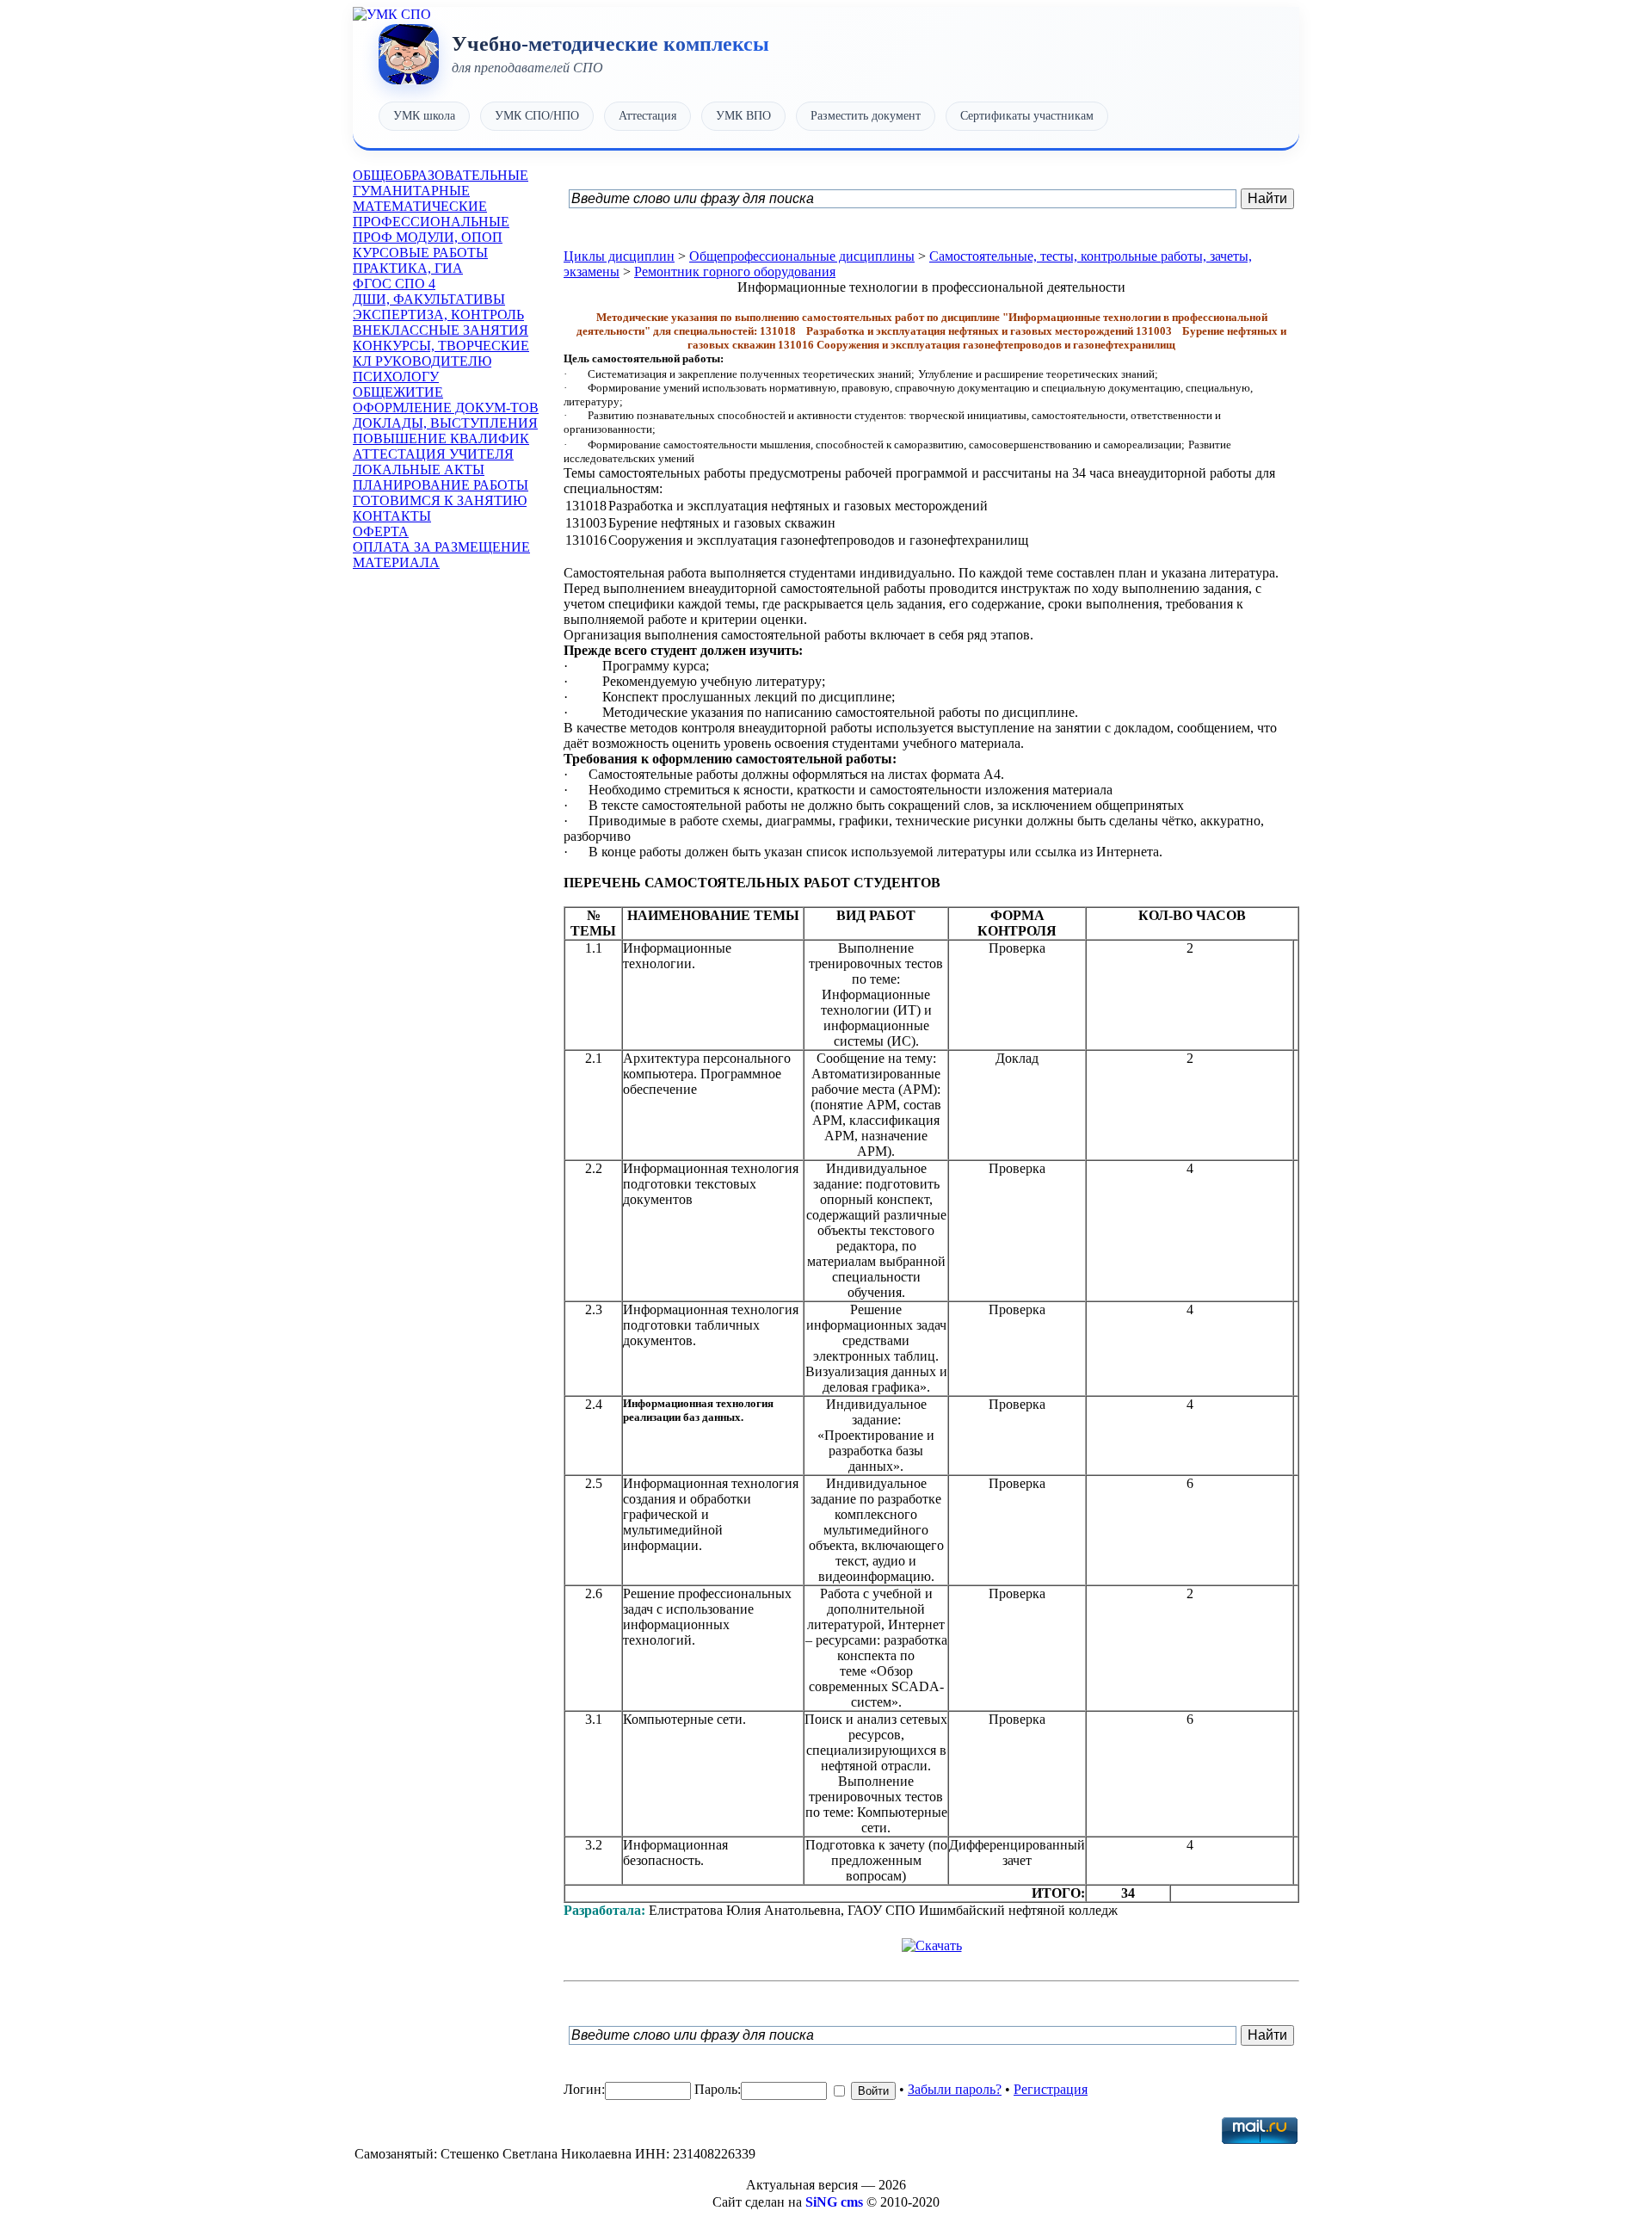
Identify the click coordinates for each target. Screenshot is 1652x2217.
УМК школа (424, 116)
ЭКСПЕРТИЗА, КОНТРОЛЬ (438, 315)
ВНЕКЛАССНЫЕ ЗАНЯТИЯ (441, 330)
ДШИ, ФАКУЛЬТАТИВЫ (429, 299)
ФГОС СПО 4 (394, 284)
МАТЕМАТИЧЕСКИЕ (420, 206)
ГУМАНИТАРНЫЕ (411, 191)
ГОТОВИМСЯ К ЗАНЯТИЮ (440, 500)
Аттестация (647, 116)
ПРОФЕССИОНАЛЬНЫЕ (431, 222)
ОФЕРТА (381, 531)
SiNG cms (834, 2202)
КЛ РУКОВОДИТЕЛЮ (422, 361)
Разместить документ (866, 116)
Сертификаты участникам (1027, 116)
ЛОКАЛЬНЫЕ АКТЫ (419, 469)
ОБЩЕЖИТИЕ (398, 392)
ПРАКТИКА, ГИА (408, 268)
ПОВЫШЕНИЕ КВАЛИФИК (441, 438)
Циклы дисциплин (619, 256)
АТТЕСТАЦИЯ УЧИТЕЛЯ (433, 454)
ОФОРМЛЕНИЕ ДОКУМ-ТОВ (446, 408)
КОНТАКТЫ (392, 516)
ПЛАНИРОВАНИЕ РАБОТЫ (441, 485)
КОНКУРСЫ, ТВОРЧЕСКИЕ (441, 346)
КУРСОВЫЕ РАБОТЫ (420, 253)
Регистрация (1051, 2089)
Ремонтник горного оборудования (735, 272)
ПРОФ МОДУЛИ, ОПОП (428, 237)
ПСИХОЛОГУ (396, 377)
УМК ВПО (743, 116)
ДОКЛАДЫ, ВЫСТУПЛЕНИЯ (445, 423)
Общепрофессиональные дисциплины (802, 256)
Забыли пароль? (955, 2089)
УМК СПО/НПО (537, 116)
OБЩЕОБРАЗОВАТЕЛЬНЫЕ (441, 175)
